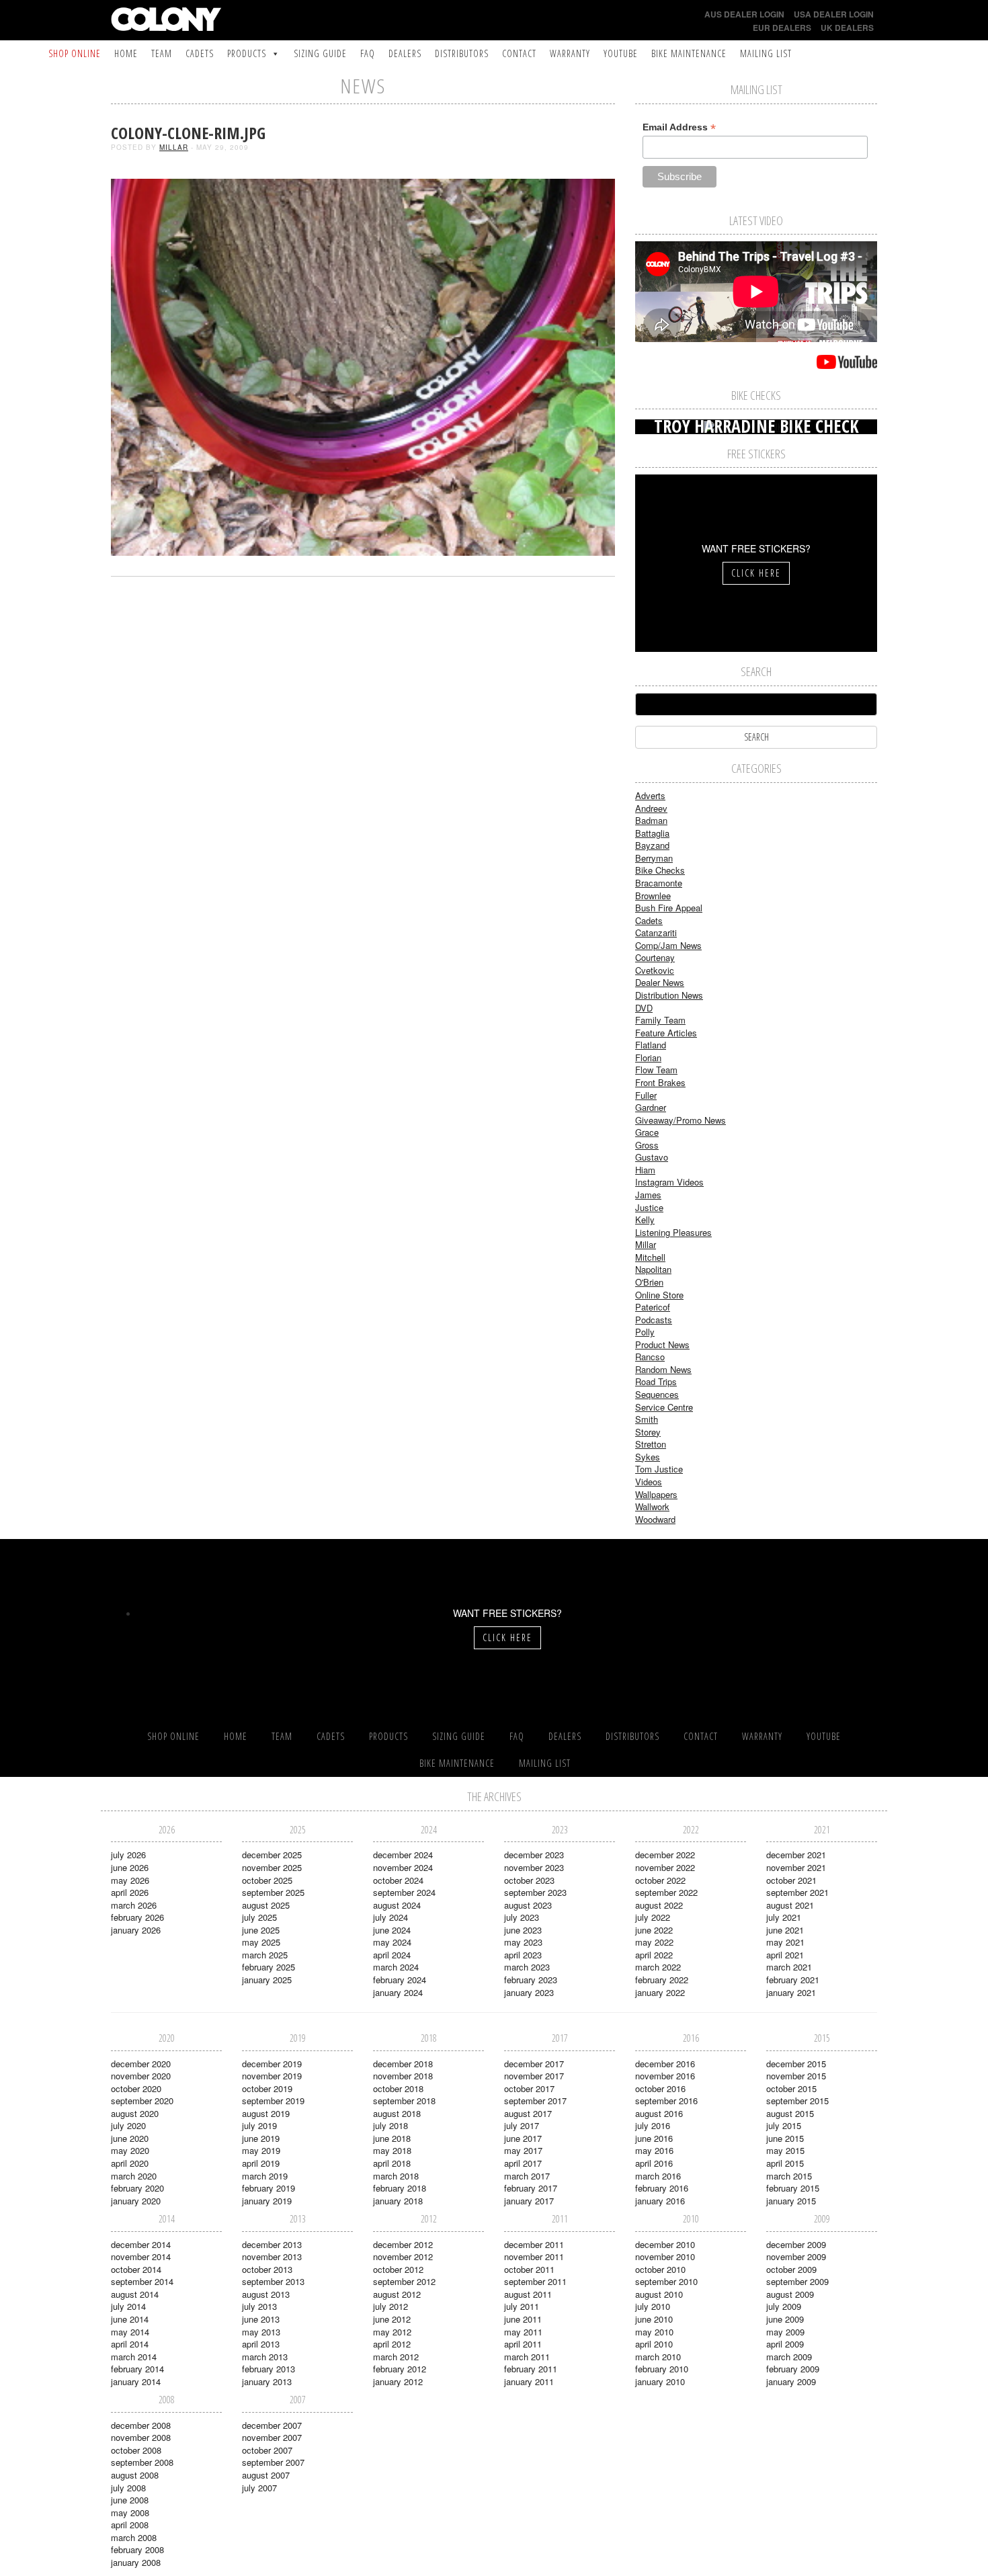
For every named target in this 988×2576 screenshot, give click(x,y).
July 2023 (522, 1917)
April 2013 (261, 2344)
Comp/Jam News (668, 945)
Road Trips (656, 1381)
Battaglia (652, 833)
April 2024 (392, 1955)
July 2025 (259, 1917)
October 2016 (660, 2088)
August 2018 (397, 2113)
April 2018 (392, 2163)
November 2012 (403, 2256)
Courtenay (655, 957)
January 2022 (660, 1992)
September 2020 (142, 2101)
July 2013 (259, 2306)
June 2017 (523, 2138)
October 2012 (398, 2269)
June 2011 (523, 2319)
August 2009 (790, 2294)
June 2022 (654, 1930)
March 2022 (658, 1967)
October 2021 (791, 1880)
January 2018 (398, 2201)
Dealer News (660, 982)
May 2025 (261, 1942)
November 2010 (665, 2256)
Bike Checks (660, 870)
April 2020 (130, 2163)
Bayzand (652, 845)
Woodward (655, 1519)
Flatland (651, 1045)
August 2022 (659, 1905)
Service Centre (664, 1407)
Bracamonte (659, 883)
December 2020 (141, 2064)
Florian (648, 1057)
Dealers (405, 53)
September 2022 (666, 1892)
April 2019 (261, 2163)
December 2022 (665, 1855)
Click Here (756, 573)
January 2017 (529, 2201)
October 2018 (398, 2088)
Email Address (679, 127)
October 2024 (398, 1880)
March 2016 (658, 2176)
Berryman (654, 858)
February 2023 (531, 1980)
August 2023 (528, 1905)
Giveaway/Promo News (681, 1120)
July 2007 (259, 2488)
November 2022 (665, 1867)
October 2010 (660, 2269)
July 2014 (128, 2306)
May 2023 (523, 1942)
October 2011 (529, 2269)
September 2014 (142, 2281)
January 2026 (136, 1930)
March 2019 (265, 2176)
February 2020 (137, 2188)
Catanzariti (656, 932)
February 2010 (662, 2369)
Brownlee (653, 896)
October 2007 (267, 2450)
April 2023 (523, 1955)
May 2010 (654, 2332)
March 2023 (527, 1967)
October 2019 (267, 2088)
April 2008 (130, 2525)
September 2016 (666, 2101)
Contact (519, 53)
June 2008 (130, 2500)
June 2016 (654, 2138)
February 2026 (137, 1917)
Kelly (645, 1219)
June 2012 (392, 2319)
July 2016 (653, 2125)
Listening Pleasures (673, 1232)
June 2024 (392, 1930)
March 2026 (134, 1905)
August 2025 (266, 1905)
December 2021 (796, 1855)
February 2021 (793, 1980)
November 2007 (272, 2437)
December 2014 (141, 2244)
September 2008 (142, 2462)
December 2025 (272, 1855)
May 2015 (785, 2150)
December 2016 (665, 2064)
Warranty (570, 53)
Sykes (648, 1457)
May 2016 (654, 2150)
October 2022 (660, 1880)
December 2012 (403, 2244)
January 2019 (267, 2201)
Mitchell (650, 1257)
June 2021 (785, 1930)
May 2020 (130, 2150)
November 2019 (272, 2076)
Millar (174, 147)
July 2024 (390, 1917)
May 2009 (785, 2332)
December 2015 (796, 2064)
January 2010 (660, 2381)
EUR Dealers (782, 28)
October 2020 (136, 2088)
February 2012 (400, 2369)
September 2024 (404, 1892)
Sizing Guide (320, 53)
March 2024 (396, 1967)
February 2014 (137, 2369)
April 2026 (130, 1892)
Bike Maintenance (689, 53)
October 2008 (136, 2450)
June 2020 (130, 2138)
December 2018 (403, 2064)
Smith (647, 1419)
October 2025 (267, 1880)
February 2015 (793, 2188)
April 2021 (785, 1955)
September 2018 (404, 2101)
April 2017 (523, 2163)
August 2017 (528, 2113)
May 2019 (261, 2150)
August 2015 (790, 2113)
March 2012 (396, 2357)
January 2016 (660, 2201)
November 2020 (141, 2076)
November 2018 (403, 2076)
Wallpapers (656, 1494)
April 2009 (785, 2344)
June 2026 (130, 1867)
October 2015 (791, 2088)
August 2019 (266, 2113)
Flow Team (656, 1070)
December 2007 (272, 2425)
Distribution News (669, 995)
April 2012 (392, 2344)
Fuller (646, 1095)
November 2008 (141, 2437)
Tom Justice (659, 1469)
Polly (645, 1332)
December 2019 (272, 2064)
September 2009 (797, 2281)
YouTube (621, 53)
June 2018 (392, 2138)
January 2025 (267, 1980)
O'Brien (649, 1282)
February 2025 (269, 1967)
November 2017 (534, 2076)
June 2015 (785, 2138)
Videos (649, 1482)
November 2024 (403, 1867)
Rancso (650, 1357)
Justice (649, 1207)
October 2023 (529, 1880)
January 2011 (529, 2381)
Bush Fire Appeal (669, 908)
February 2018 (400, 2188)
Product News (662, 1344)
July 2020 (128, 2125)
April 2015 (785, 2163)
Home (126, 53)
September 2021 (797, 1892)
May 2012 (392, 2332)
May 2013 (261, 2332)
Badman (651, 820)
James (648, 1195)
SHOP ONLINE (75, 53)
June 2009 (785, 2319)
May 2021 (785, 1942)
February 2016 (662, 2188)
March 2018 (396, 2176)
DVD (644, 1008)
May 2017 (523, 2150)
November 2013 (272, 2256)
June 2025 (261, 1930)
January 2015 (791, 2201)
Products (247, 53)
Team (162, 53)
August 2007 (266, 2475)
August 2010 (659, 2294)
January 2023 (529, 1992)
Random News (663, 1369)
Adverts (650, 795)
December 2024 (403, 1855)
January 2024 (398, 1992)
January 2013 (267, 2381)
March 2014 (134, 2357)
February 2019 (269, 2188)
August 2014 (135, 2294)
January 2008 (136, 2562)
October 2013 (267, 2269)
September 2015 (797, 2101)
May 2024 (392, 1942)
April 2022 (654, 1955)
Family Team (660, 1020)
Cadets (200, 53)
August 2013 (266, 2294)
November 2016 (665, 2076)
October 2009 (791, 2269)
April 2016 (654, 2163)
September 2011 (535, 2281)
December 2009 (796, 2244)
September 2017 (535, 2101)
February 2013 (269, 2369)
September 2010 (666, 2281)
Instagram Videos (669, 1182)
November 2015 (796, 2076)
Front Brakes (660, 1082)
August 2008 (135, 2475)
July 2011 (522, 2306)
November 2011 (534, 2256)
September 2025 (273, 1892)
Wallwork (652, 1506)
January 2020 (136, 2201)
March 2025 (265, 1955)
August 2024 (397, 1905)
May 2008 (130, 2512)
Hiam (645, 1170)
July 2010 (653, 2306)
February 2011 (531, 2369)
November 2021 (796, 1867)
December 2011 (534, 2244)
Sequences (657, 1394)
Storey (648, 1432)
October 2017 (529, 2088)
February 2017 (531, 2188)
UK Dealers (847, 28)
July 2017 (522, 2125)
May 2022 (654, 1942)
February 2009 (793, 2369)
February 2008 (137, 2549)
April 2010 (654, 2344)
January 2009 (791, 2381)
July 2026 (128, 1855)
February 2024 (400, 1980)
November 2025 (272, 1867)
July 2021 (784, 1917)
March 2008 (134, 2537)
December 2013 (272, 2244)
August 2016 (659, 2113)
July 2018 (390, 2125)
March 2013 (265, 2357)
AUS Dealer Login (744, 14)
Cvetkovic (655, 970)
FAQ (368, 53)
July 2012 (390, 2306)
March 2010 (658, 2357)
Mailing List (766, 53)
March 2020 (134, 2176)
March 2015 (789, 2176)
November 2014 (141, 2256)
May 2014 (130, 2332)
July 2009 (784, 2306)
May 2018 (392, 2150)
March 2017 (527, 2176)
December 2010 (665, 2244)
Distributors (462, 53)
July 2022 (653, 1917)
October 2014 (136, 2269)
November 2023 (534, 1867)
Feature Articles (666, 1033)
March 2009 (789, 2357)
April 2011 (523, 2344)
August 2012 (397, 2294)
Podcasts (654, 1320)
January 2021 (791, 1992)
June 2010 (654, 2319)
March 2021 (789, 1967)
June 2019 (261, 2138)
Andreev (651, 808)
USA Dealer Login (834, 14)
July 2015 (784, 2125)
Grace (647, 1132)
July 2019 (259, 2125)
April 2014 (130, 2344)
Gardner (651, 1107)
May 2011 (523, 2332)
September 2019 (273, 2101)
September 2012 (404, 2281)
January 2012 (398, 2381)
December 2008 (141, 2425)
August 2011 (528, 2294)
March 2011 (527, 2357)
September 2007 (273, 2462)
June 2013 (261, 2319)
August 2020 (135, 2113)
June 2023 (523, 1930)
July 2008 (128, 2488)
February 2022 (662, 1980)
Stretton (651, 1444)
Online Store (659, 1295)
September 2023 (535, 1892)
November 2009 (796, 2256)
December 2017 (534, 2064)
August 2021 (790, 1905)
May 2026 (130, 1880)
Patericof (653, 1307)
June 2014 (130, 2319)
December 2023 (534, 1855)
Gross (647, 1145)
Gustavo (652, 1157)
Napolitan (653, 1269)
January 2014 (136, 2381)
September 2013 (273, 2281)
